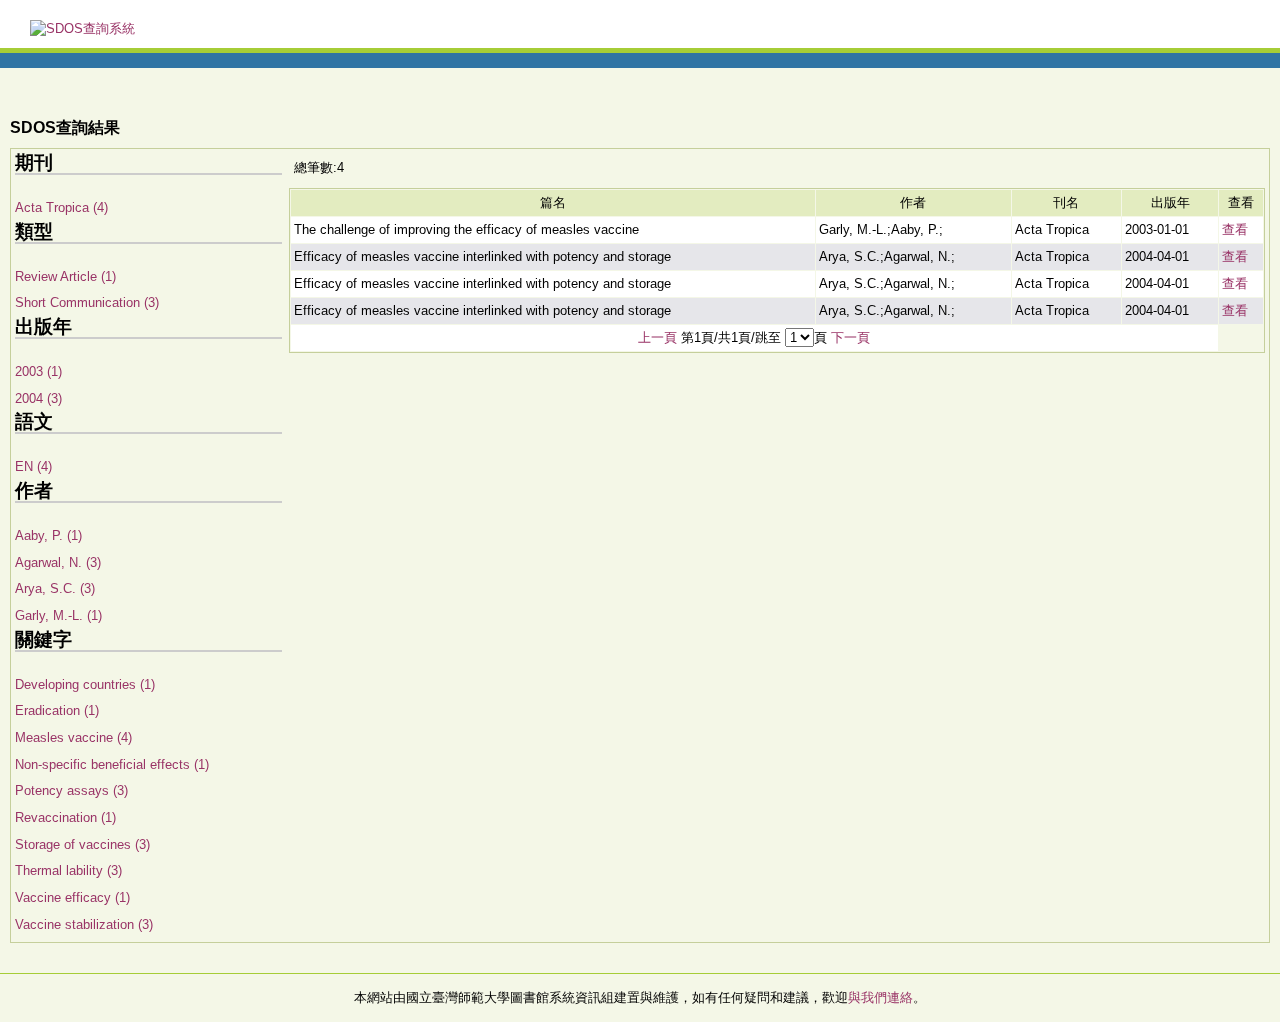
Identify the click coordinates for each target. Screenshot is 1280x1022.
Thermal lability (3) (68, 870)
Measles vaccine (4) (73, 737)
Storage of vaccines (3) (82, 844)
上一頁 (657, 337)
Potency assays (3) (71, 790)
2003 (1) (38, 371)
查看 (1235, 229)
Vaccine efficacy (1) (72, 897)
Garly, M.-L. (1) (58, 615)
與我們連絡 (880, 997)
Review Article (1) (65, 276)
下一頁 (850, 337)
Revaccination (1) (65, 817)
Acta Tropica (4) (61, 207)
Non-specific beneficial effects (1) (112, 764)
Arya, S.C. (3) (55, 588)
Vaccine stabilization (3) (84, 924)
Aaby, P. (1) (48, 535)
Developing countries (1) (85, 684)
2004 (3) (38, 398)
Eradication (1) (57, 710)
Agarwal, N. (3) (58, 562)
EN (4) (33, 466)
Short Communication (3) (87, 302)
